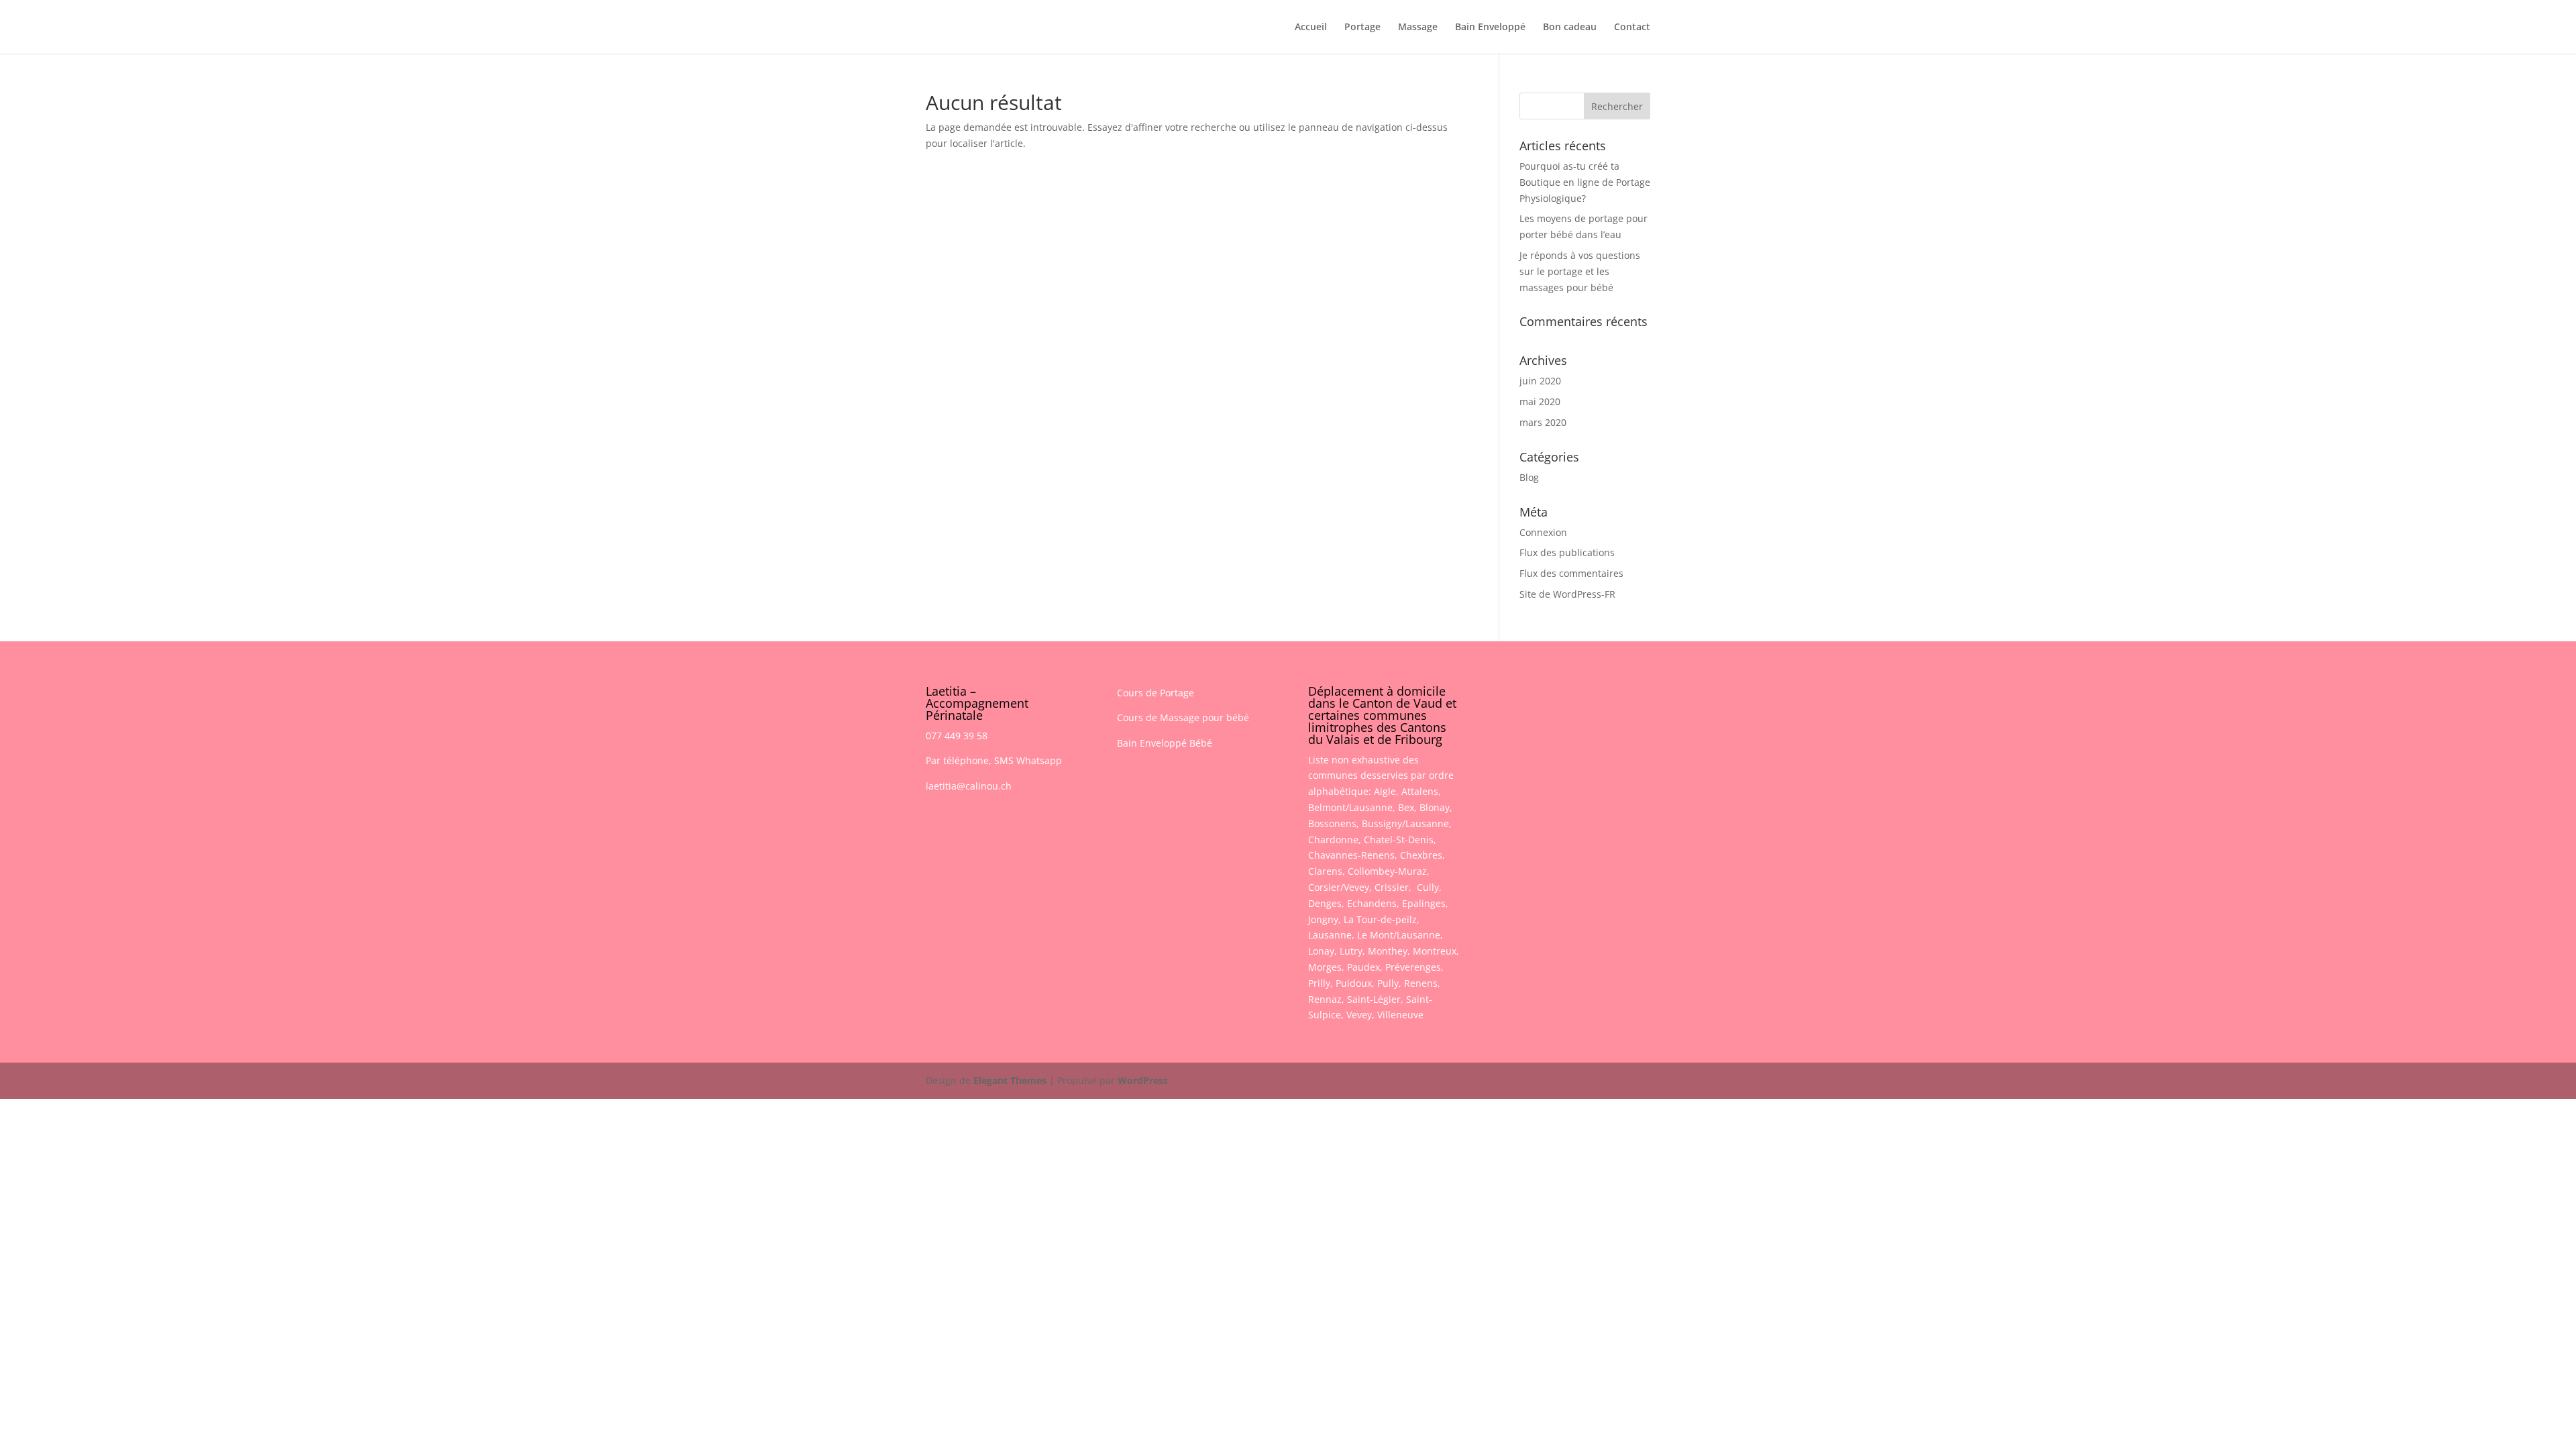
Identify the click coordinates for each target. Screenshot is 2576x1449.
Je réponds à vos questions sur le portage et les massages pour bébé (1580, 271)
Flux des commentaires (1571, 573)
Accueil (1311, 28)
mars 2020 (1543, 422)
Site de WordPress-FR (1567, 594)
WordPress (1143, 1080)
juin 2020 (1540, 381)
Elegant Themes (1010, 1080)
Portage (1362, 28)
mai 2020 (1540, 401)
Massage (1418, 28)
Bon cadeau (1570, 28)
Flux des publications (1567, 552)
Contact (1632, 28)
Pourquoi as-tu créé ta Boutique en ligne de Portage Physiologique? (1585, 182)
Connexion (1543, 532)
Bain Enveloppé (1490, 28)
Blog (1529, 477)
